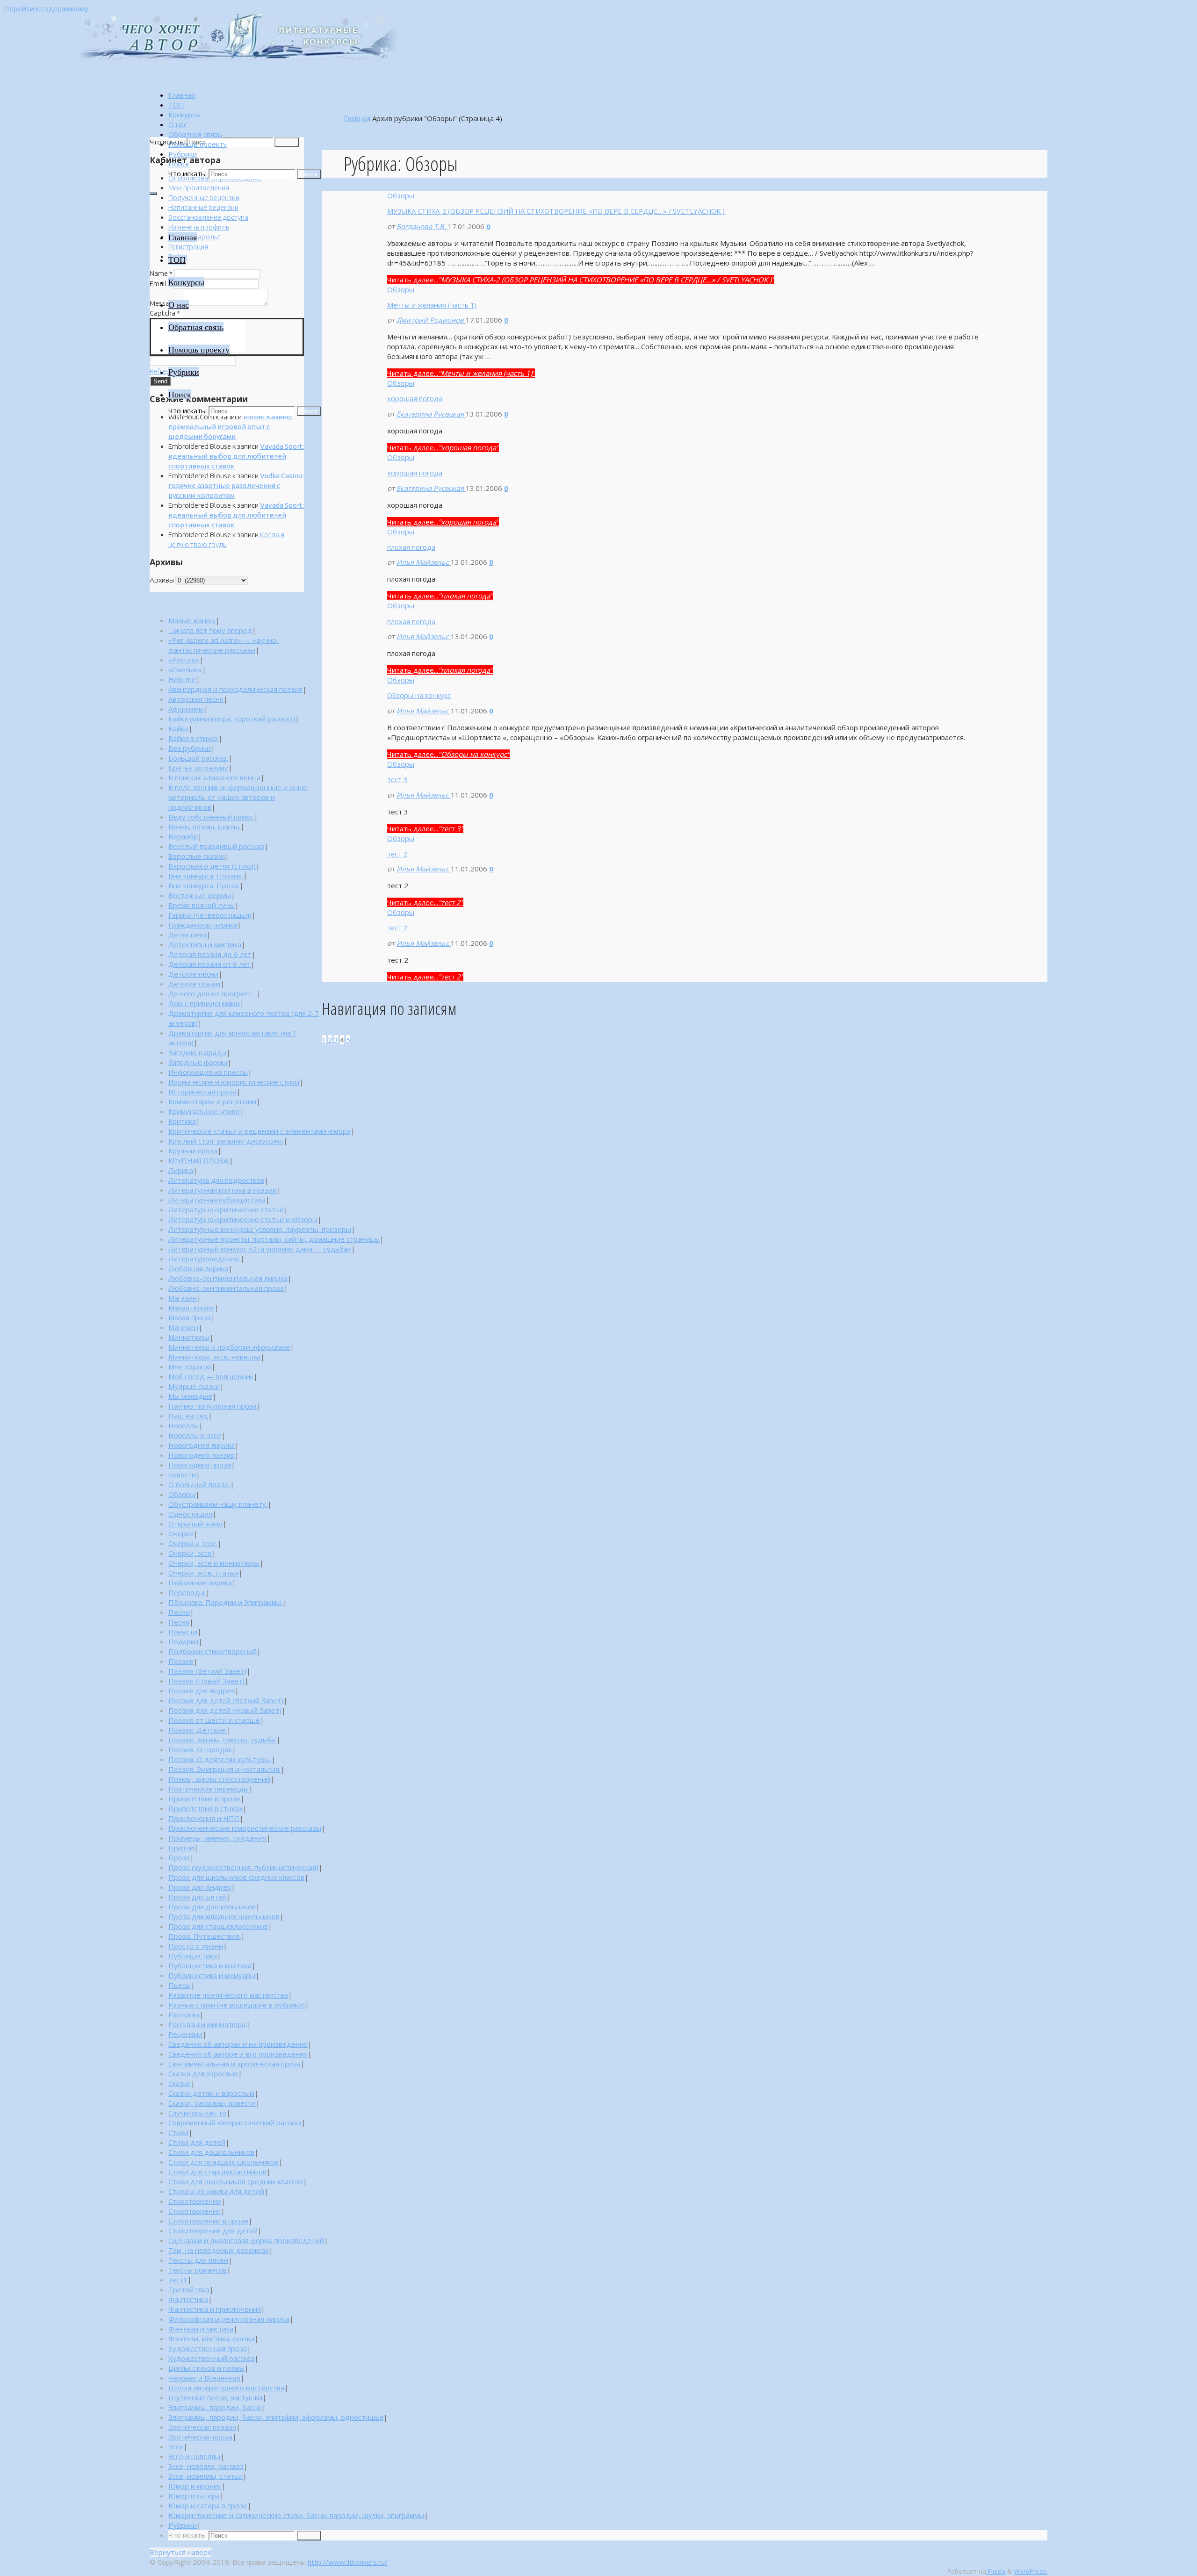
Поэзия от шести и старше (214, 1720)
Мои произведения (199, 188)
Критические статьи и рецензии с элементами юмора (260, 1131)
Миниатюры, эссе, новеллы (214, 1357)
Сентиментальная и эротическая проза (234, 2064)
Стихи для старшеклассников (217, 2172)
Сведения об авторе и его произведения (238, 2054)
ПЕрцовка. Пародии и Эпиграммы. (226, 1602)
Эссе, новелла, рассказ (206, 2466)
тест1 (178, 2280)
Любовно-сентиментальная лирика (228, 1278)
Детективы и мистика (205, 944)
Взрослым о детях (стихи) (212, 866)
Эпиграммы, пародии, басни (215, 2407)
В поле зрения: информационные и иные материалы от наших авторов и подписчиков (238, 797)
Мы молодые (190, 1396)
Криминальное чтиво (204, 1111)
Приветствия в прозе (204, 1799)
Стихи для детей (197, 2142)
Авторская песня (196, 699)
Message (166, 303)
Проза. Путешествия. (205, 1936)
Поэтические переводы (209, 1789)
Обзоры (401, 195)
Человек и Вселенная (204, 2378)
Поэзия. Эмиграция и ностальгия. (224, 1769)
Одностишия (190, 1514)
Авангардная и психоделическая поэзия (235, 689)
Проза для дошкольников (212, 1907)
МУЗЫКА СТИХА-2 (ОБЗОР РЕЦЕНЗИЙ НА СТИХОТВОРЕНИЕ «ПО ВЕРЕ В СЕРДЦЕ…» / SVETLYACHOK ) (556, 211)
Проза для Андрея (200, 1887)
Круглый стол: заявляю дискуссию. (226, 1141)
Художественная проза (208, 2348)
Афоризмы (186, 709)
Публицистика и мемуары (212, 1975)
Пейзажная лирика (200, 1583)
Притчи (181, 1848)
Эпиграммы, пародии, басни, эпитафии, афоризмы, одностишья (276, 2417)
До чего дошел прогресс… (213, 993)
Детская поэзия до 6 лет (210, 954)
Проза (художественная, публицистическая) (243, 1867)
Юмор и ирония (195, 2486)
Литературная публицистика (217, 1200)
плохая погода (411, 547)
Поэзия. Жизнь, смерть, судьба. (222, 1740)
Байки (178, 728)
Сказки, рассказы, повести (212, 2103)
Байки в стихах (193, 738)
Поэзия (181, 1661)
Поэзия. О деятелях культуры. (220, 1759)
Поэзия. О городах (200, 1749)
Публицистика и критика (210, 1965)
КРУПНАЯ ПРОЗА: (199, 1160)
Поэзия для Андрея (202, 1691)
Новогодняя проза (200, 1465)
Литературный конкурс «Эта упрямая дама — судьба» (260, 1249)
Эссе (176, 2446)
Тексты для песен (198, 2260)
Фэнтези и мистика (201, 2329)
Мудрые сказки (194, 1386)
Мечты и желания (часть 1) (432, 305)
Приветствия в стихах (206, 1808)
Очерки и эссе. (193, 1543)
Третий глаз (189, 2289)
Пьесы (180, 1985)
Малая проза (190, 1317)
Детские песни (193, 974)
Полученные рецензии (204, 198)
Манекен (183, 1327)
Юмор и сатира (194, 2496)
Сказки (180, 2083)
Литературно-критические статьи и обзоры (243, 1219)
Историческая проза (202, 1092)
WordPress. (1031, 2571)
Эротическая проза (200, 2437)
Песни (179, 1612)
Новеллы (184, 1425)
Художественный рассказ (211, 2358)
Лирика (181, 1170)
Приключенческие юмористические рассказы (245, 1828)
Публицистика (193, 1956)
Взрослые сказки (197, 856)
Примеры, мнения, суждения (217, 1838)
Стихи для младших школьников (223, 2162)
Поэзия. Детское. (198, 1730)
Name (161, 273)
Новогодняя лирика (202, 1445)
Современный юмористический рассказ (235, 2123)
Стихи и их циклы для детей (216, 2191)
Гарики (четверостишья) (210, 915)
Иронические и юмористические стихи (234, 1082)
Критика (182, 1121)
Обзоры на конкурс (419, 695)
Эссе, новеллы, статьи (206, 2476)
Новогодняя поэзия (202, 1455)
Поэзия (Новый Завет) (206, 1681)
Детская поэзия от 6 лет (209, 964)
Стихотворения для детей (213, 2231)
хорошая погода (415, 398)
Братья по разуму (198, 768)
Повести (183, 1632)
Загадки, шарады (197, 1052)
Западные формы (198, 1062)
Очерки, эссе (190, 1553)
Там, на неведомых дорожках (219, 2250)
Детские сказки (194, 984)
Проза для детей (198, 1897)
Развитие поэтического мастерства (228, 1995)
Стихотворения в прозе (208, 2221)
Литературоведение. (204, 1259)
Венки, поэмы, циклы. (204, 827)
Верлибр (183, 836)
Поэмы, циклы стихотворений (219, 1779)
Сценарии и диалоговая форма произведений (246, 2240)
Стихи (178, 2132)
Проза (179, 1857)
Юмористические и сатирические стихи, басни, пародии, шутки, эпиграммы (296, 2515)
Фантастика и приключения (215, 2309)
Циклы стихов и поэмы (206, 2368)
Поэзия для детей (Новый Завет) (225, 1710)
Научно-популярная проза (213, 1406)
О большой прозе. (199, 1484)
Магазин (183, 1298)
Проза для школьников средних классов (236, 1877)
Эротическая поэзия (202, 2427)
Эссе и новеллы (194, 2456)
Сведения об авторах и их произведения (238, 2044)
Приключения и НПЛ (204, 1818)
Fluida (996, 2571)
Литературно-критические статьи (226, 1209)
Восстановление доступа (208, 217)
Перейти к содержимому (46, 8)
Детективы (187, 935)
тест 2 (397, 854)
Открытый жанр (195, 1524)
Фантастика (188, 2299)
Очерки (181, 1533)
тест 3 (397, 779)
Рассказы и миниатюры (208, 2024)
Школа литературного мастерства (226, 2388)
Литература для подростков (216, 1180)
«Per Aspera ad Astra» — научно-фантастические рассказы (224, 645)
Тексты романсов (198, 2270)
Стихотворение (195, 2201)
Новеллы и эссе (195, 1435)
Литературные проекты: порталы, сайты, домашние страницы (274, 1239)
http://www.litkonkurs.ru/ (348, 2562)
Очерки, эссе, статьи (203, 1573)
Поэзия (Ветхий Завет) (207, 1671)
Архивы (162, 580)
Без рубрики (190, 748)
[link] (179, 164)
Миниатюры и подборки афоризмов (229, 1347)
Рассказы (184, 2015)
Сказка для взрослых (203, 2073)
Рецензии (185, 2034)
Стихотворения (195, 2211)
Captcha (165, 313)
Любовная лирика (198, 1268)
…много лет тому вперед (210, 630)
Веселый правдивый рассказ (216, 846)
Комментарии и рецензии (212, 1101)
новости (182, 1475)
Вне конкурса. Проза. (204, 885)
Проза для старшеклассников (218, 1926)
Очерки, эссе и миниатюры (214, 1563)
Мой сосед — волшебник (211, 1376)
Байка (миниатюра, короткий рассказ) (232, 719)
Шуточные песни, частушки (215, 2397)
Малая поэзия (191, 1308)
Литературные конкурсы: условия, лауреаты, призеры (260, 1229)
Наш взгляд (188, 1416)
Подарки (183, 1641)
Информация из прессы (208, 1072)
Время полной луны (202, 905)
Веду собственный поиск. (211, 817)
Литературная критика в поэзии (223, 1190)
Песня (179, 1622)
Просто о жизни (196, 1946)
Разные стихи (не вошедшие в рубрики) (237, 2005)
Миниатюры (189, 1337)
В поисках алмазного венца (214, 777)
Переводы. (187, 1592)
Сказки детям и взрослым (211, 2093)
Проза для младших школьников (224, 1916)
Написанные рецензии (203, 207)
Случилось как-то (197, 2113)
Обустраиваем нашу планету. (218, 1504)
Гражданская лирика (203, 925)
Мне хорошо (190, 1367)
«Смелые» (185, 669)
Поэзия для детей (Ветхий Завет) (226, 1700)
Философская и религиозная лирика (229, 2319)
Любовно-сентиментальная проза (226, 1288)
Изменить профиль (199, 227)
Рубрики (183, 2525)
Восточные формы (200, 895)
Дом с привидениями (204, 1003)
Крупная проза (193, 1151)
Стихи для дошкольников (211, 2152)
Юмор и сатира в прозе (208, 2505)
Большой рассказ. (198, 758)
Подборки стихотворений (213, 1651)
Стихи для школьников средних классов (236, 2181)
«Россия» (184, 660)
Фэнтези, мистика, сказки (211, 2339)
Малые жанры (192, 620)
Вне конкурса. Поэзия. (206, 876)
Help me (182, 679)
